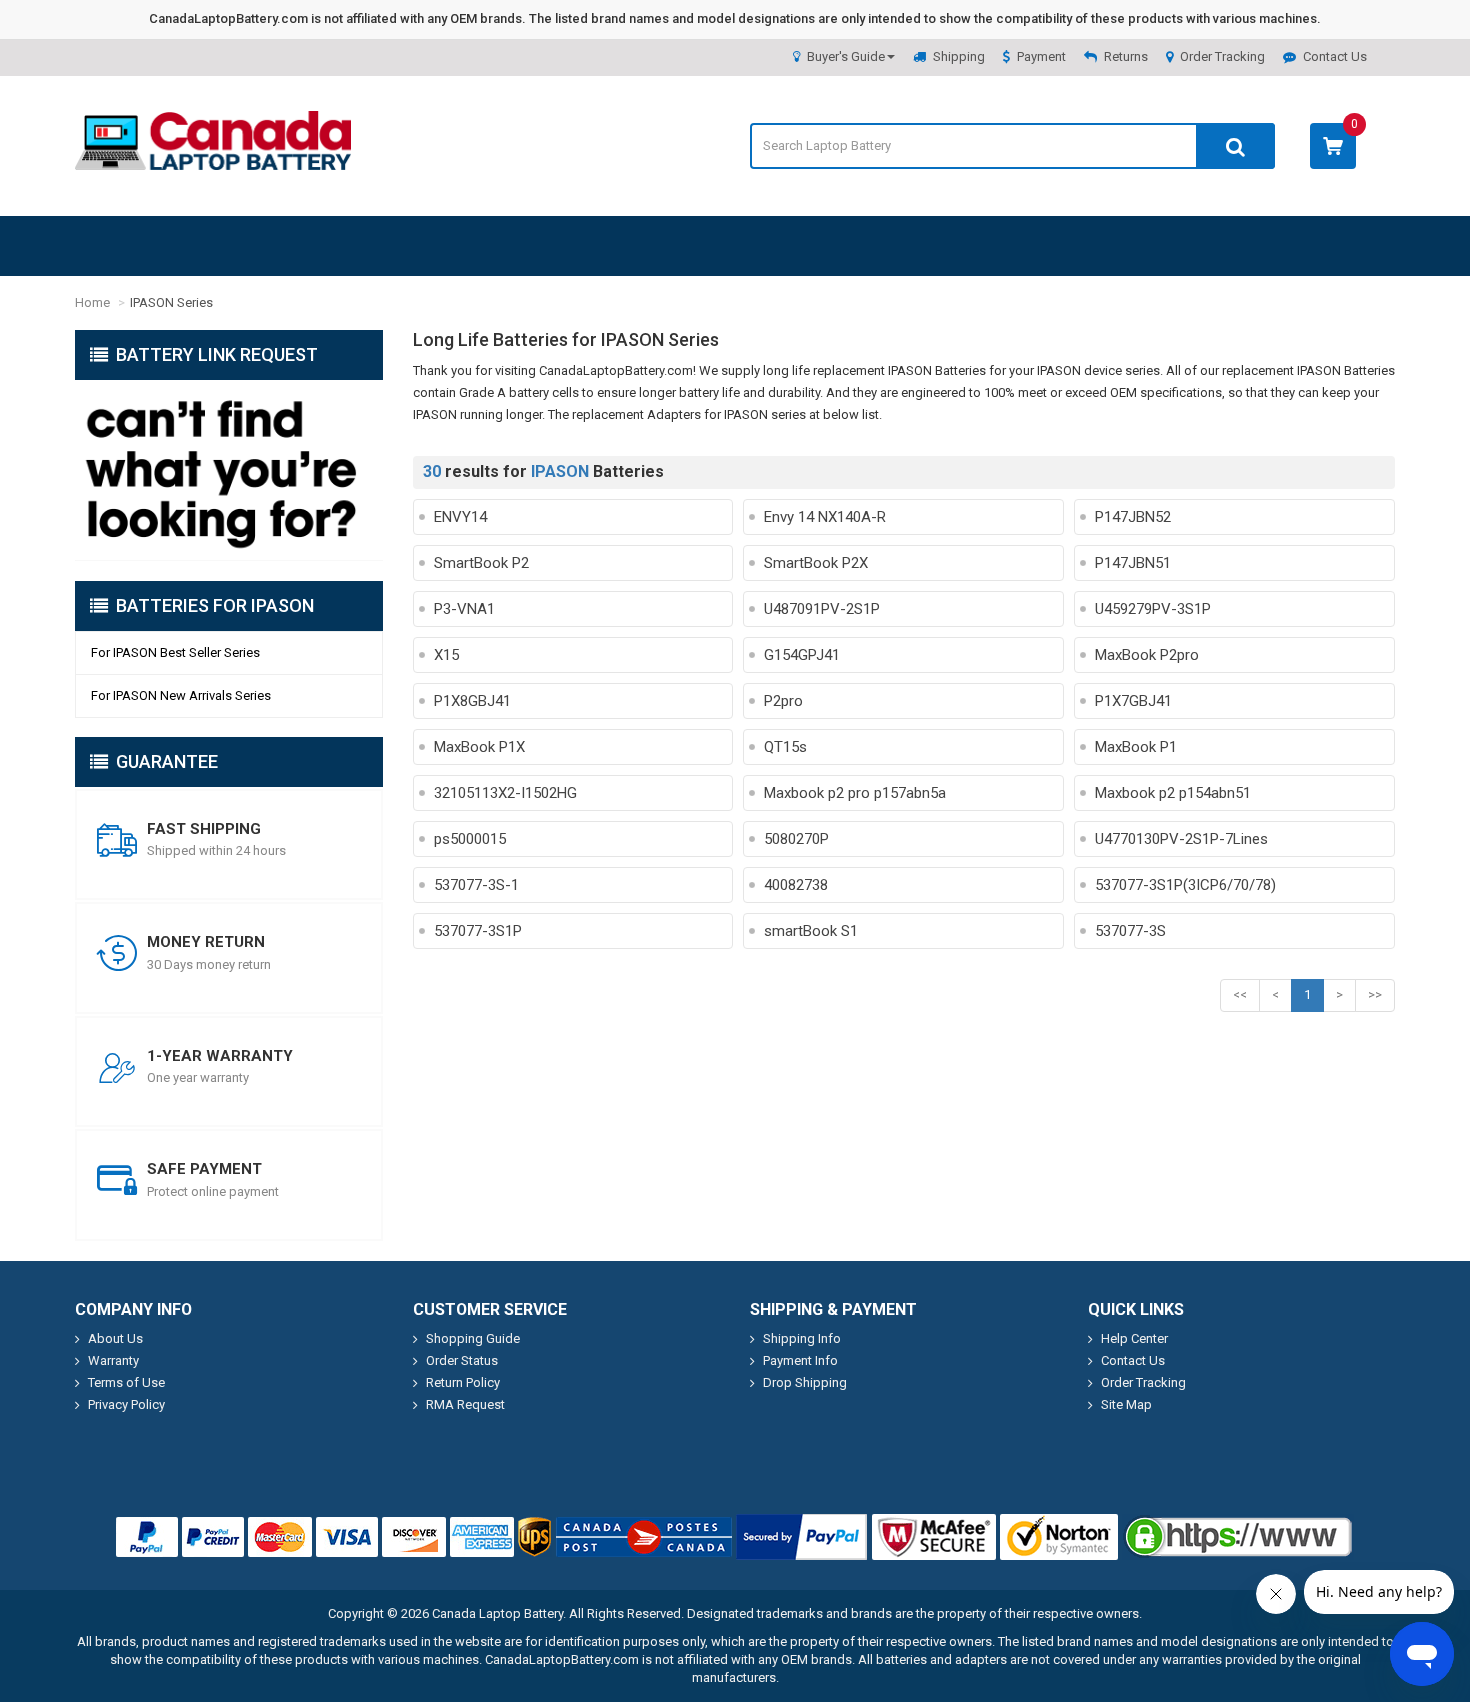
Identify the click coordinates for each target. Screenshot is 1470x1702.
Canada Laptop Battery (497, 1613)
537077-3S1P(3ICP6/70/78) (1185, 885)
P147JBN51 (1133, 563)
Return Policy (463, 1382)
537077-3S (1130, 931)
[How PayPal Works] (802, 1537)
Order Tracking (1222, 56)
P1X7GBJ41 (1133, 701)
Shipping (959, 56)
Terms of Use (126, 1382)
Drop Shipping (805, 1382)
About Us (115, 1338)
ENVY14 (460, 517)
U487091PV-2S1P (822, 609)
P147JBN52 (1133, 517)
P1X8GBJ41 (472, 701)
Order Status (462, 1360)
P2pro (783, 701)
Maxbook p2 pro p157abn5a (855, 793)
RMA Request (465, 1404)
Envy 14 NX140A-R (825, 517)
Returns (1126, 56)
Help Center (1134, 1338)
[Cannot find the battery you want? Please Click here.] (229, 470)
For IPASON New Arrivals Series (181, 695)
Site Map (1126, 1404)
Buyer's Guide (846, 56)
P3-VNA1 (464, 609)
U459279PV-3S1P (1153, 609)
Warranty (113, 1360)
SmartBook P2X (816, 563)
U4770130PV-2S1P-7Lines (1181, 839)
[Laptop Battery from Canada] (213, 165)
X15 (446, 655)
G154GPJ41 (802, 655)
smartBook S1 (811, 931)
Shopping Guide (473, 1338)
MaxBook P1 (1136, 747)
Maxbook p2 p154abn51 (1173, 793)
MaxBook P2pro (1147, 655)
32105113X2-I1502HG (505, 793)
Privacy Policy (126, 1404)
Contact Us (1335, 56)
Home (92, 302)
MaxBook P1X (479, 747)
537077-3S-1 (476, 885)
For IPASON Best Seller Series (175, 652)
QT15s (785, 747)
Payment (1041, 56)
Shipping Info (802, 1338)
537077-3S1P (478, 931)
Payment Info (800, 1360)
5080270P (796, 839)
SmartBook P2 (481, 563)
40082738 (796, 885)
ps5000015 (470, 839)
